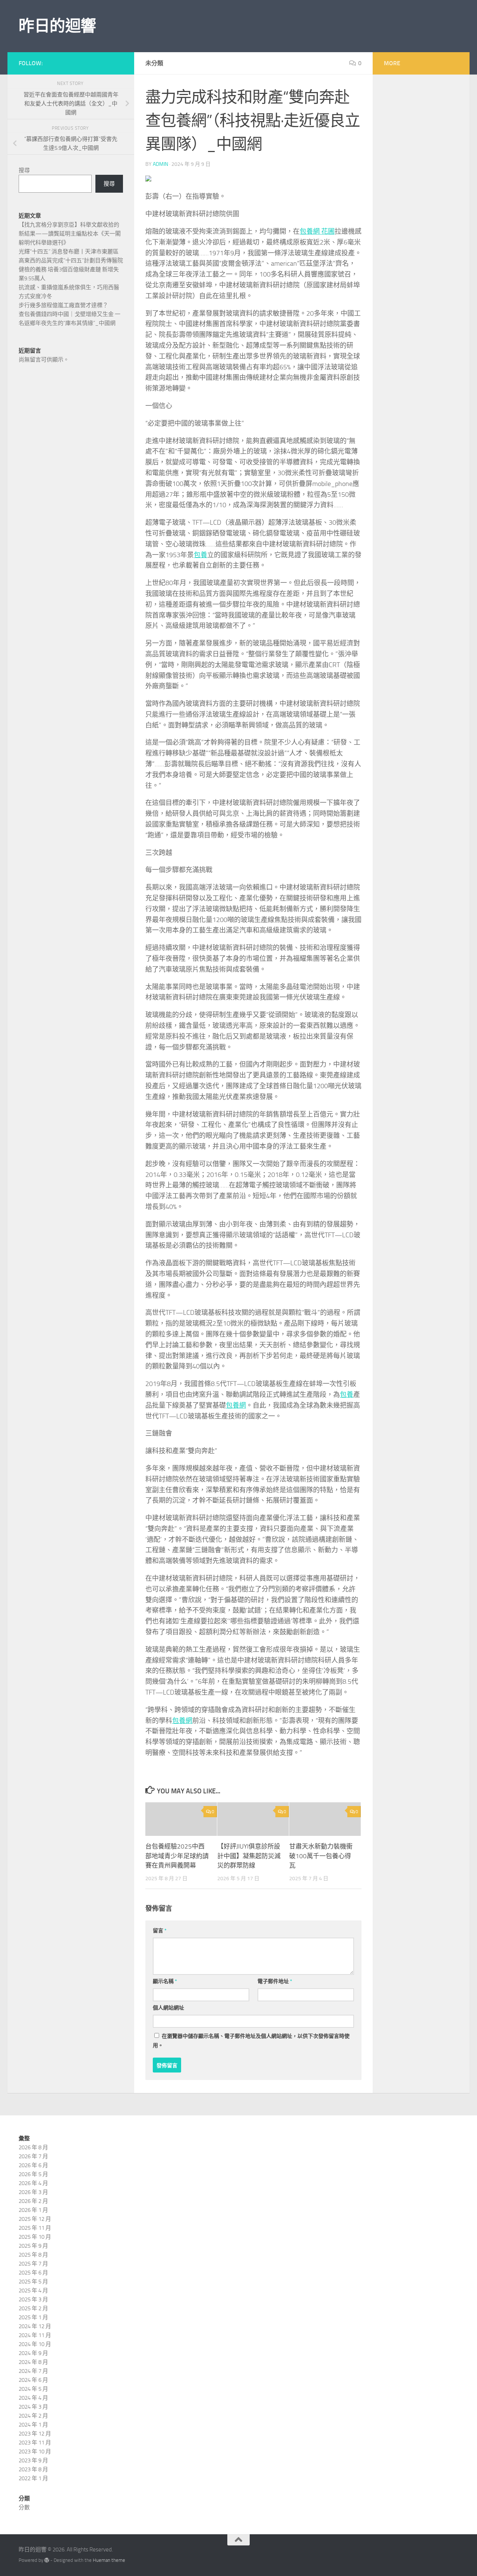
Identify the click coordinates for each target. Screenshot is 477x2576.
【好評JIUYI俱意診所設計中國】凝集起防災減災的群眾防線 (249, 1856)
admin (160, 164)
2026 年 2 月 (33, 2201)
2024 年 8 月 (33, 2362)
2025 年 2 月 (33, 2308)
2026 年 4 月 (33, 2183)
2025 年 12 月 (35, 2219)
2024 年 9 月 (33, 2353)
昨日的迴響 (57, 26)
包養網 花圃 (317, 231)
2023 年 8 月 (33, 2469)
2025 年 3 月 (33, 2299)
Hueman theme (109, 2560)
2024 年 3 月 (33, 2407)
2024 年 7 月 (33, 2371)
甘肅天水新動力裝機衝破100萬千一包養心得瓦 (321, 1856)
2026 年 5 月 (33, 2174)
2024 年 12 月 (35, 2326)
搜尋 (24, 170)
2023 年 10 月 (35, 2452)
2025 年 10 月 (35, 2237)
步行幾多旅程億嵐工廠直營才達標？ (63, 305)
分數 (24, 2507)
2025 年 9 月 (33, 2246)
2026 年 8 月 (33, 2147)
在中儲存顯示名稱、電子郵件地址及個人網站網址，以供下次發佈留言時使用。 (251, 2041)
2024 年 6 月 (33, 2380)
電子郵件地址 (275, 1981)
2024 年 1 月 (33, 2425)
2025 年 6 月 (33, 2273)
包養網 (236, 1405)
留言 (160, 1931)
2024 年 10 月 (35, 2344)
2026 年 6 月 (33, 2165)
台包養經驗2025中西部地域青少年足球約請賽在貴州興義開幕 (177, 1856)
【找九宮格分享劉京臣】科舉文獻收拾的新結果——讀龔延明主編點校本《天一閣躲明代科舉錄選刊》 (70, 234)
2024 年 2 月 (33, 2416)
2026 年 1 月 (33, 2210)
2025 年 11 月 (35, 2228)
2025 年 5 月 (33, 2282)
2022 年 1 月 (33, 2478)
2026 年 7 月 (33, 2156)
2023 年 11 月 (35, 2443)
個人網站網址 (168, 2008)
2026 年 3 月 (33, 2192)
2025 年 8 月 (33, 2255)
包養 (200, 555)
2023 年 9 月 (33, 2460)
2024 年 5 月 (33, 2389)
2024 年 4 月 (33, 2398)
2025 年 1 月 (33, 2317)
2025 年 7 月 (33, 2264)
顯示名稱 (165, 1981)
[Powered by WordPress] (47, 2560)
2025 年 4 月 (33, 2291)
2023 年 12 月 (35, 2434)
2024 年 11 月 (35, 2335)
